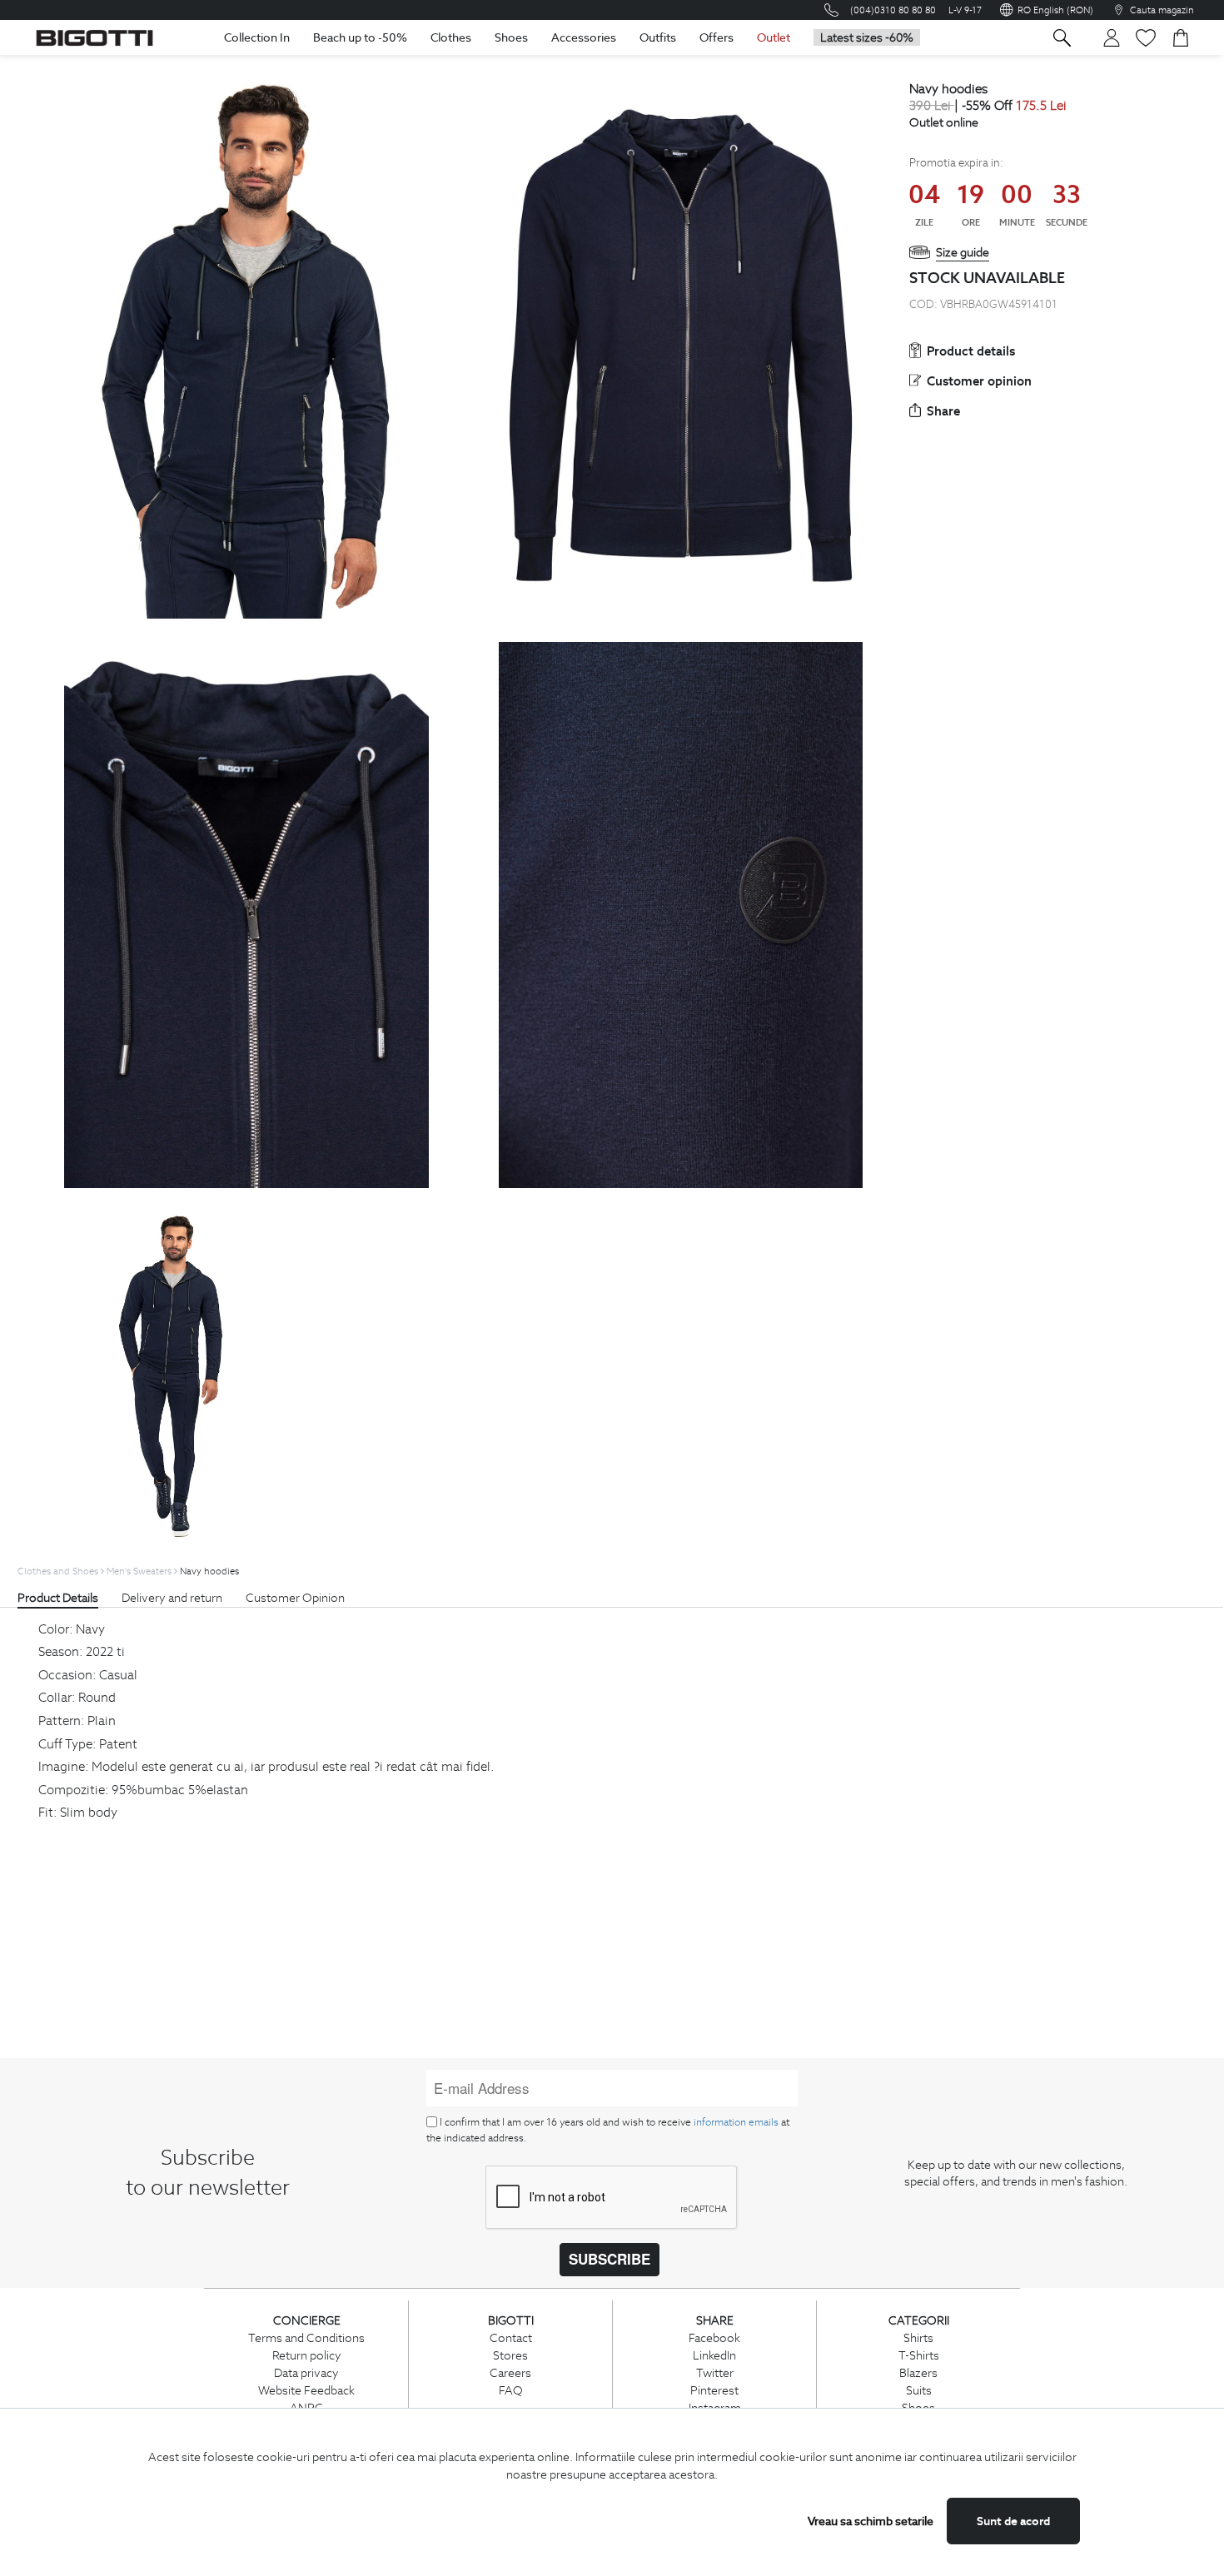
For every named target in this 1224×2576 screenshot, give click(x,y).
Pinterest (714, 2390)
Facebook (714, 2338)
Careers (510, 2373)
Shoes (511, 37)
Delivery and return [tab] (172, 1598)
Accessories (584, 37)
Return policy (307, 2355)
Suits (919, 2390)
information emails (736, 2122)
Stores (510, 2355)
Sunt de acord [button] (1013, 2521)
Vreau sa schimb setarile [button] (871, 2521)
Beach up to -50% (360, 37)
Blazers (918, 2373)
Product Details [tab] (58, 1598)
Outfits (658, 37)
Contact (511, 2338)
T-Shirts (919, 2355)
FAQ (511, 2390)
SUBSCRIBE (610, 2259)
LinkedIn (714, 2355)
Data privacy (306, 2373)
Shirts (918, 2338)
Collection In (257, 37)
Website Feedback (306, 2390)
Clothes (451, 37)
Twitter (715, 2373)
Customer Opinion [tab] (295, 1598)
